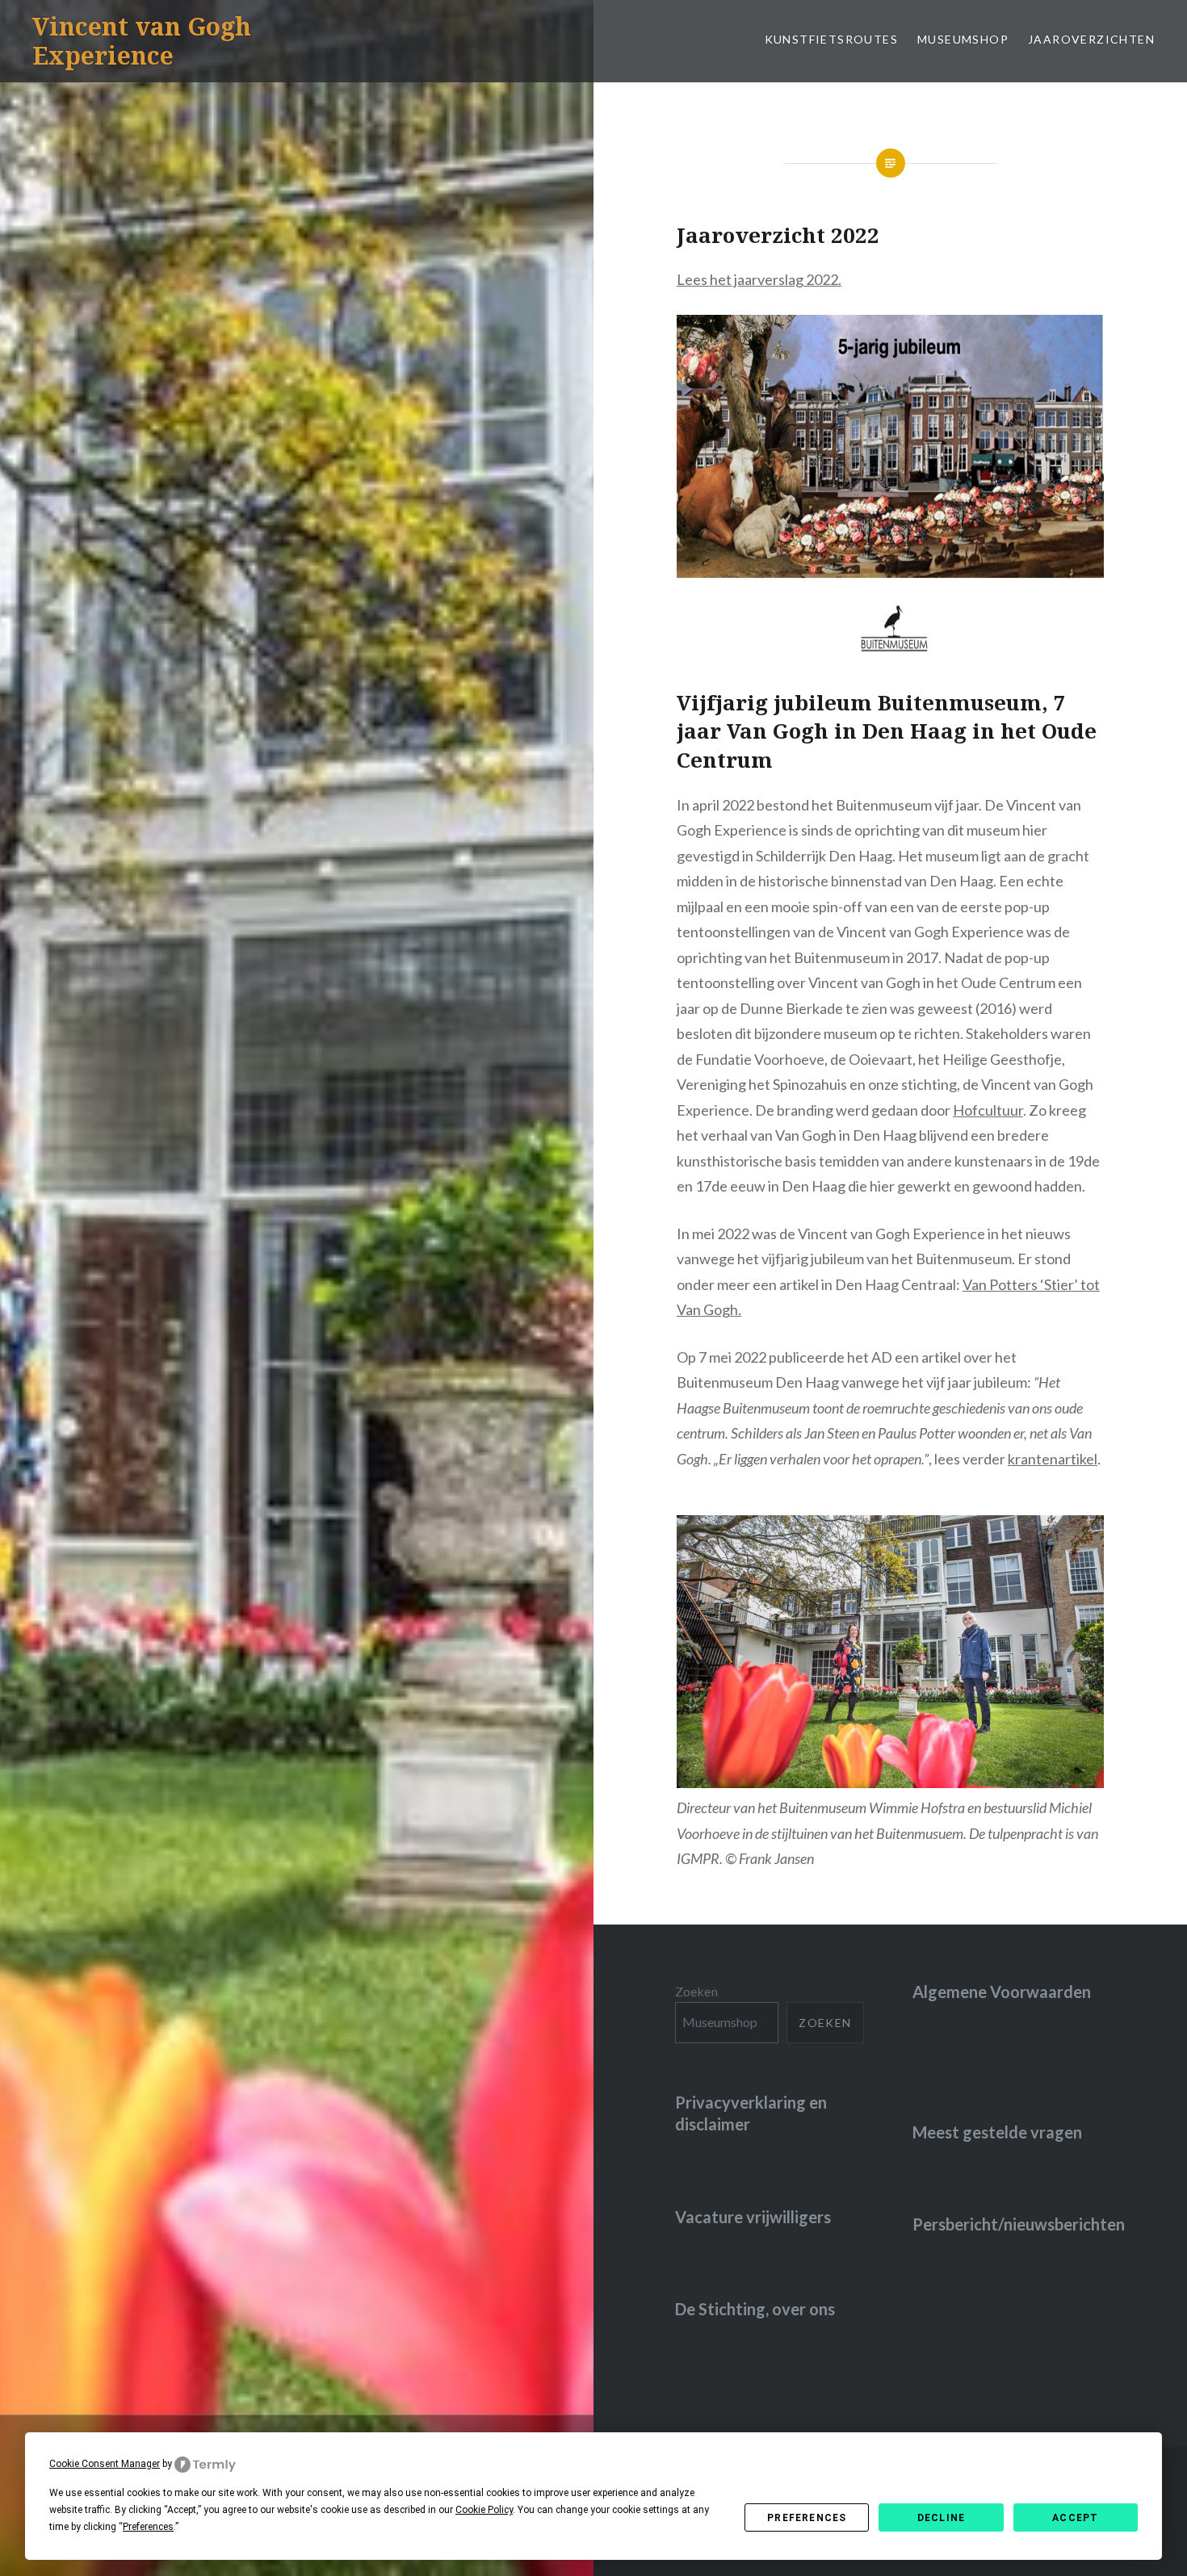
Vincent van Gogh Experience (142, 41)
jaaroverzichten (1091, 39)
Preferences (807, 2518)
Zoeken (696, 1991)
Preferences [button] (148, 2527)
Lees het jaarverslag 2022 (757, 279)
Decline (941, 2518)
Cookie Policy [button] (484, 2510)
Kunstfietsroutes (831, 39)
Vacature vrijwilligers (753, 2217)
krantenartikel (1053, 1459)
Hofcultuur (988, 1110)
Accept (1075, 2518)
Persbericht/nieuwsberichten (1019, 2224)
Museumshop (963, 39)
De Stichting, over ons (755, 2309)
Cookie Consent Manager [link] (105, 2464)
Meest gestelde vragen (997, 2132)
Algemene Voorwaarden (1002, 1992)
